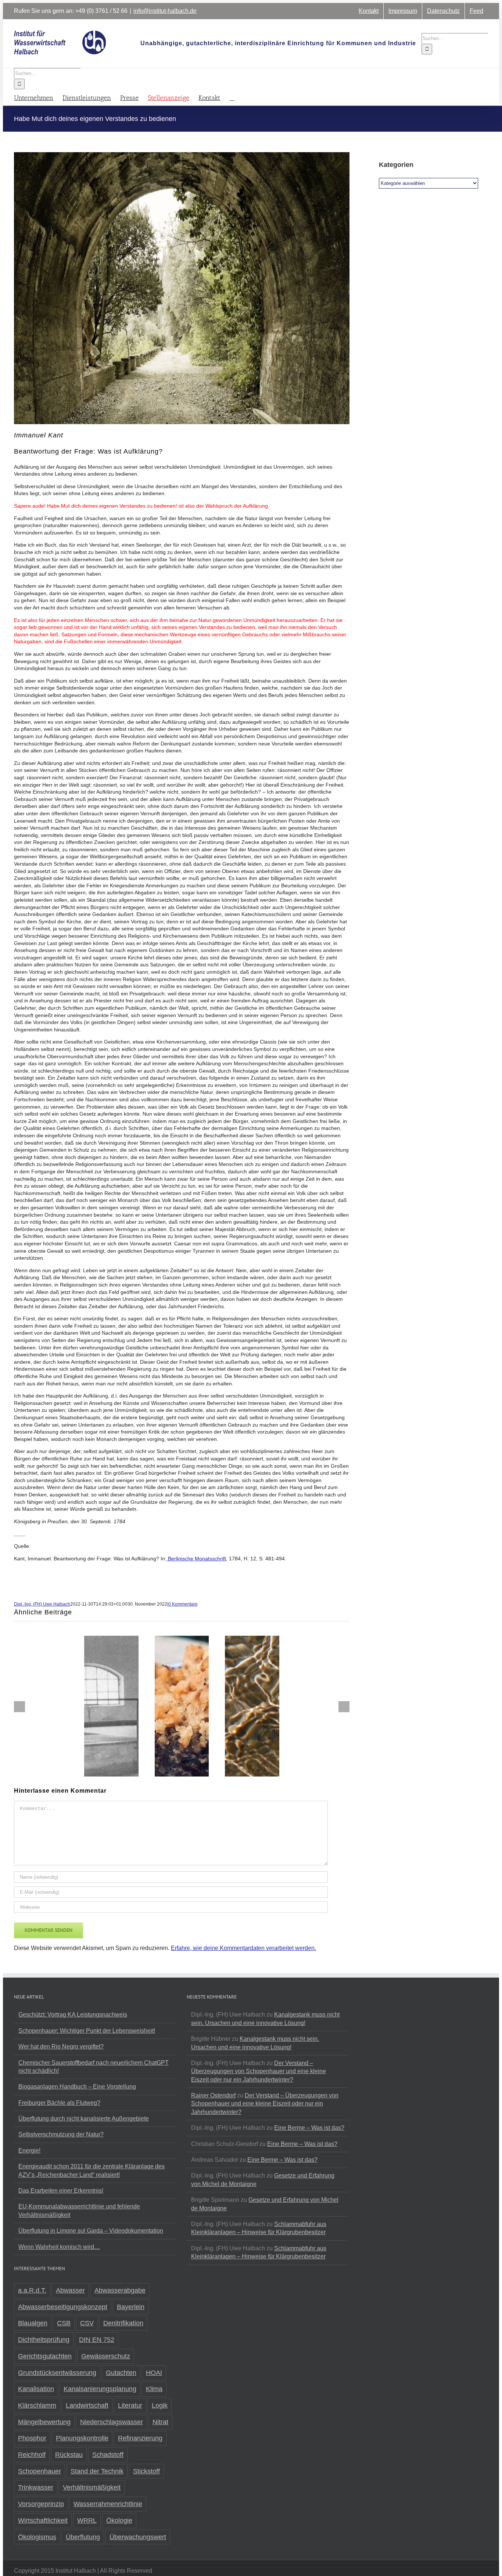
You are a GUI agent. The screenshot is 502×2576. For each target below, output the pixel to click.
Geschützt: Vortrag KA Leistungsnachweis (73, 2015)
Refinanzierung (140, 2438)
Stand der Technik (97, 2471)
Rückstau (69, 2455)
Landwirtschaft (87, 2405)
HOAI (154, 2373)
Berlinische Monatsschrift (196, 1559)
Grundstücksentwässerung (57, 2373)
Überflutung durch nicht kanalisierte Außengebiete (84, 2119)
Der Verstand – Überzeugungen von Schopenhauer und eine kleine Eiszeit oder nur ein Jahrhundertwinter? (259, 2071)
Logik (160, 2405)
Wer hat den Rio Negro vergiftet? (61, 2047)
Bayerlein (131, 2307)
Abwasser (70, 2290)
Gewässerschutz (106, 2356)
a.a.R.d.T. (32, 2290)
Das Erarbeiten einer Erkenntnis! (61, 2191)
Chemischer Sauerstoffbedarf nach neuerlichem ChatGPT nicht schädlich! (94, 2067)
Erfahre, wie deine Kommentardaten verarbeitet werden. (243, 1948)
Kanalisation (36, 2389)
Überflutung (83, 2537)
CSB (64, 2323)
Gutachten (121, 2373)
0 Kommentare (183, 1604)
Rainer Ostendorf (213, 2095)
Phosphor (32, 2438)
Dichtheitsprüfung (44, 2340)
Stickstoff (146, 2471)
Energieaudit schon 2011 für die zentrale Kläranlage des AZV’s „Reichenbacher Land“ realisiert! (92, 2170)
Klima (154, 2389)
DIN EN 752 (97, 2340)
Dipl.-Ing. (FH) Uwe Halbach (42, 1604)
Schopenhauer (40, 2471)
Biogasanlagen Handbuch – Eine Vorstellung (77, 2087)
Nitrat (160, 2422)
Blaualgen (33, 2323)
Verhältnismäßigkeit (92, 2487)
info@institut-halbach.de (165, 11)
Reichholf (32, 2455)
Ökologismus (37, 2537)
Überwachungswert (138, 2537)
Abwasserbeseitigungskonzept (63, 2307)
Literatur (130, 2405)
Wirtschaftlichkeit (43, 2520)
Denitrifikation (123, 2323)
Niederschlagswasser (112, 2422)
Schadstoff (108, 2455)
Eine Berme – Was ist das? (309, 2128)
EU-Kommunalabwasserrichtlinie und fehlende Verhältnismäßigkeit (79, 2210)
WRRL (87, 2520)
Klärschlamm (37, 2405)
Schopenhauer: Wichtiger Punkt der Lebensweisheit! (87, 2031)
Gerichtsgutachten (45, 2356)
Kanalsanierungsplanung (100, 2389)
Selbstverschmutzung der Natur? (61, 2134)
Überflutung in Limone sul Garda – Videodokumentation (91, 2231)
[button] (232, 97)
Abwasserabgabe (120, 2290)
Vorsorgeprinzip (41, 2504)
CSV (87, 2323)
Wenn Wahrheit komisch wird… (59, 2247)
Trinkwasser (36, 2487)
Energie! (29, 2151)
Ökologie (119, 2520)
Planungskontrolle (82, 2438)
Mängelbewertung (44, 2422)
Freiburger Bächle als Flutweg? (59, 2103)
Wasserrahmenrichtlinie (108, 2504)
